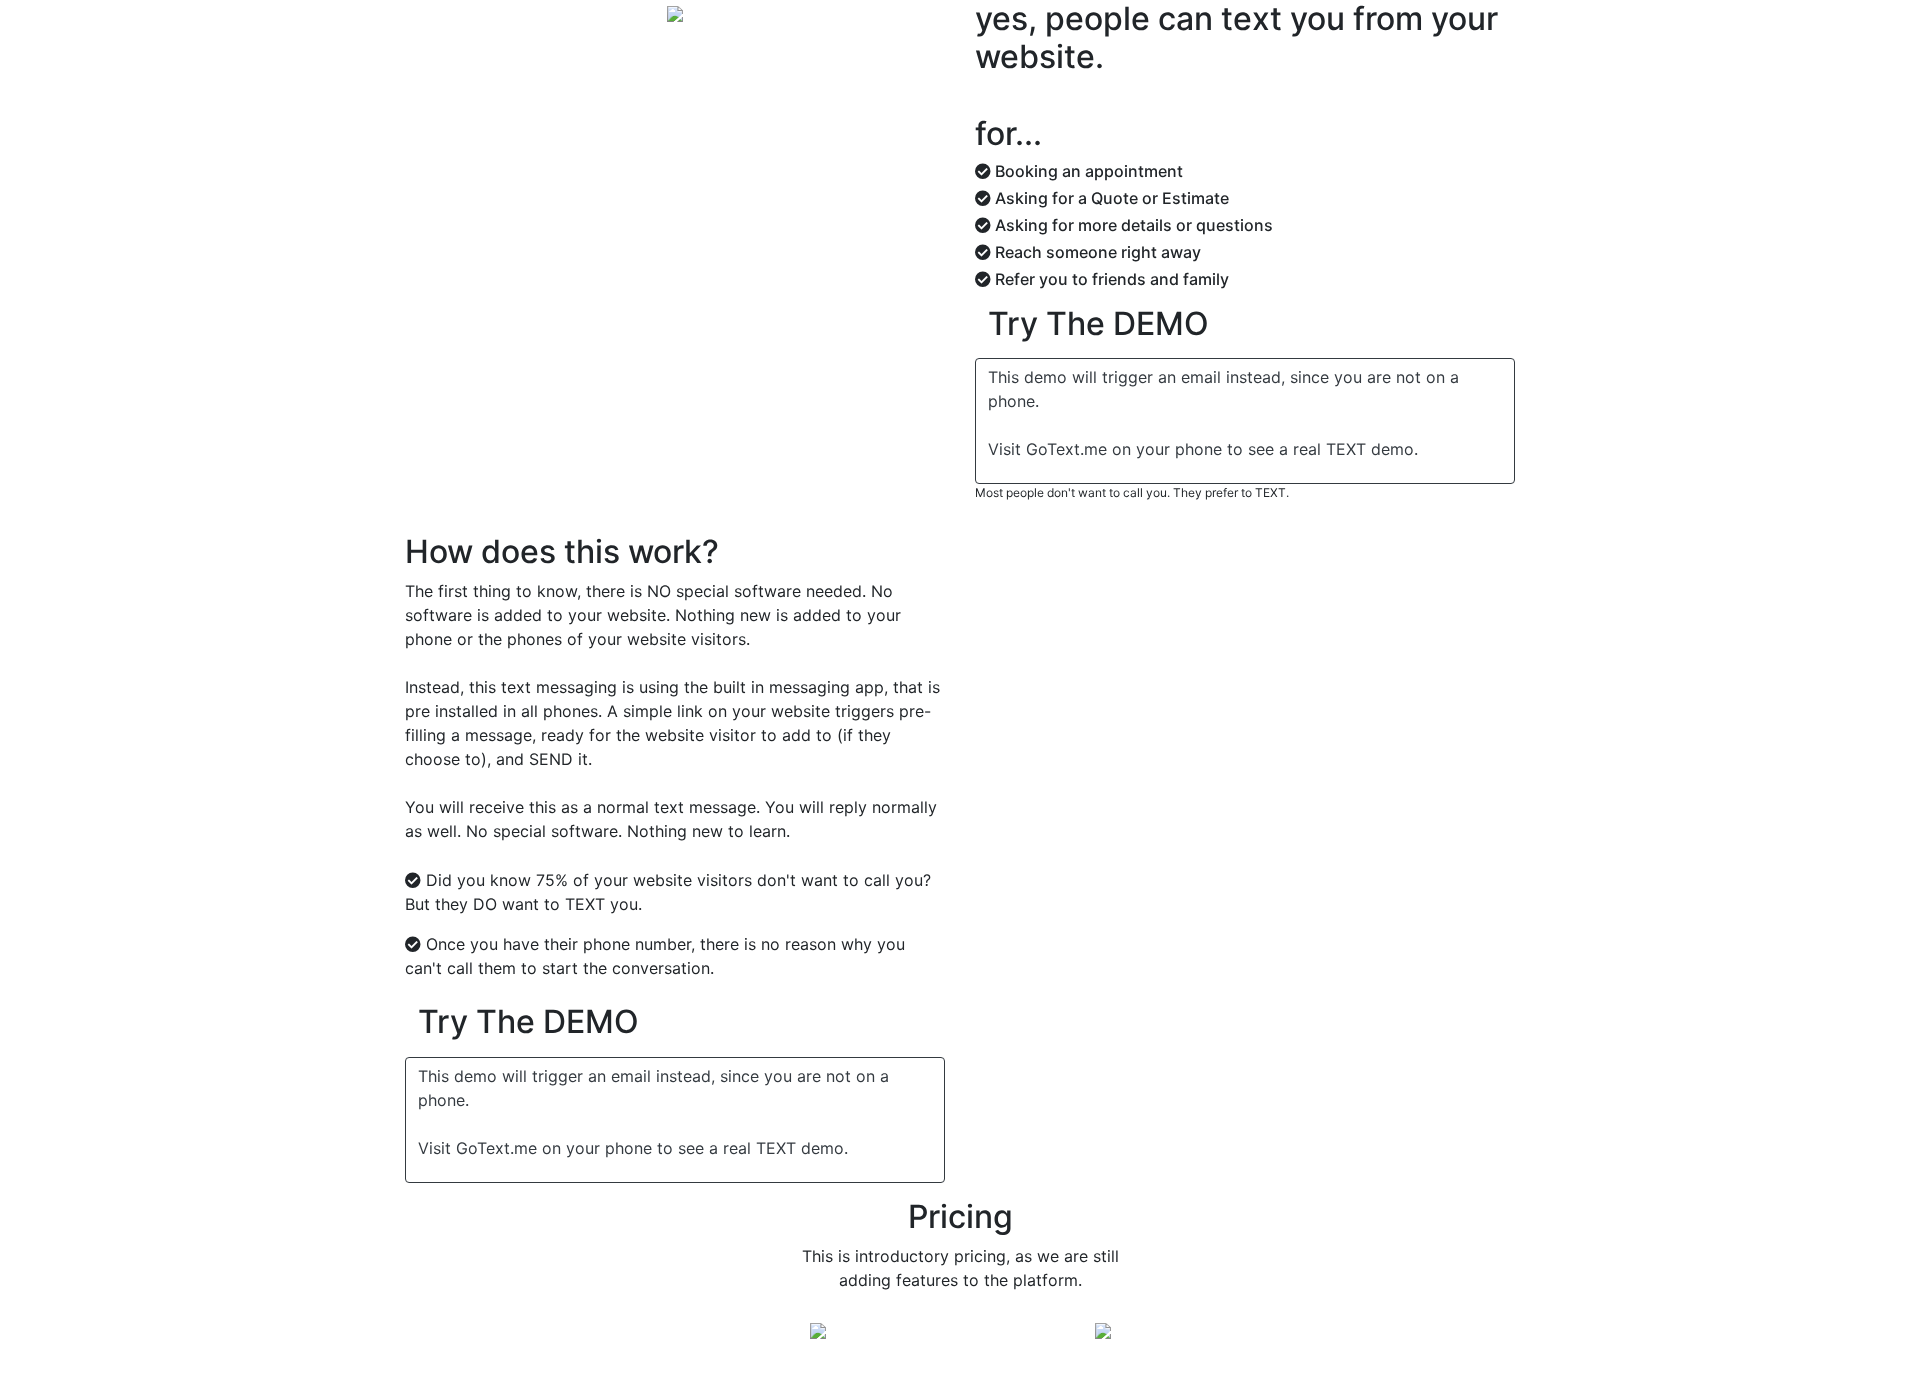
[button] (1098, 328)
